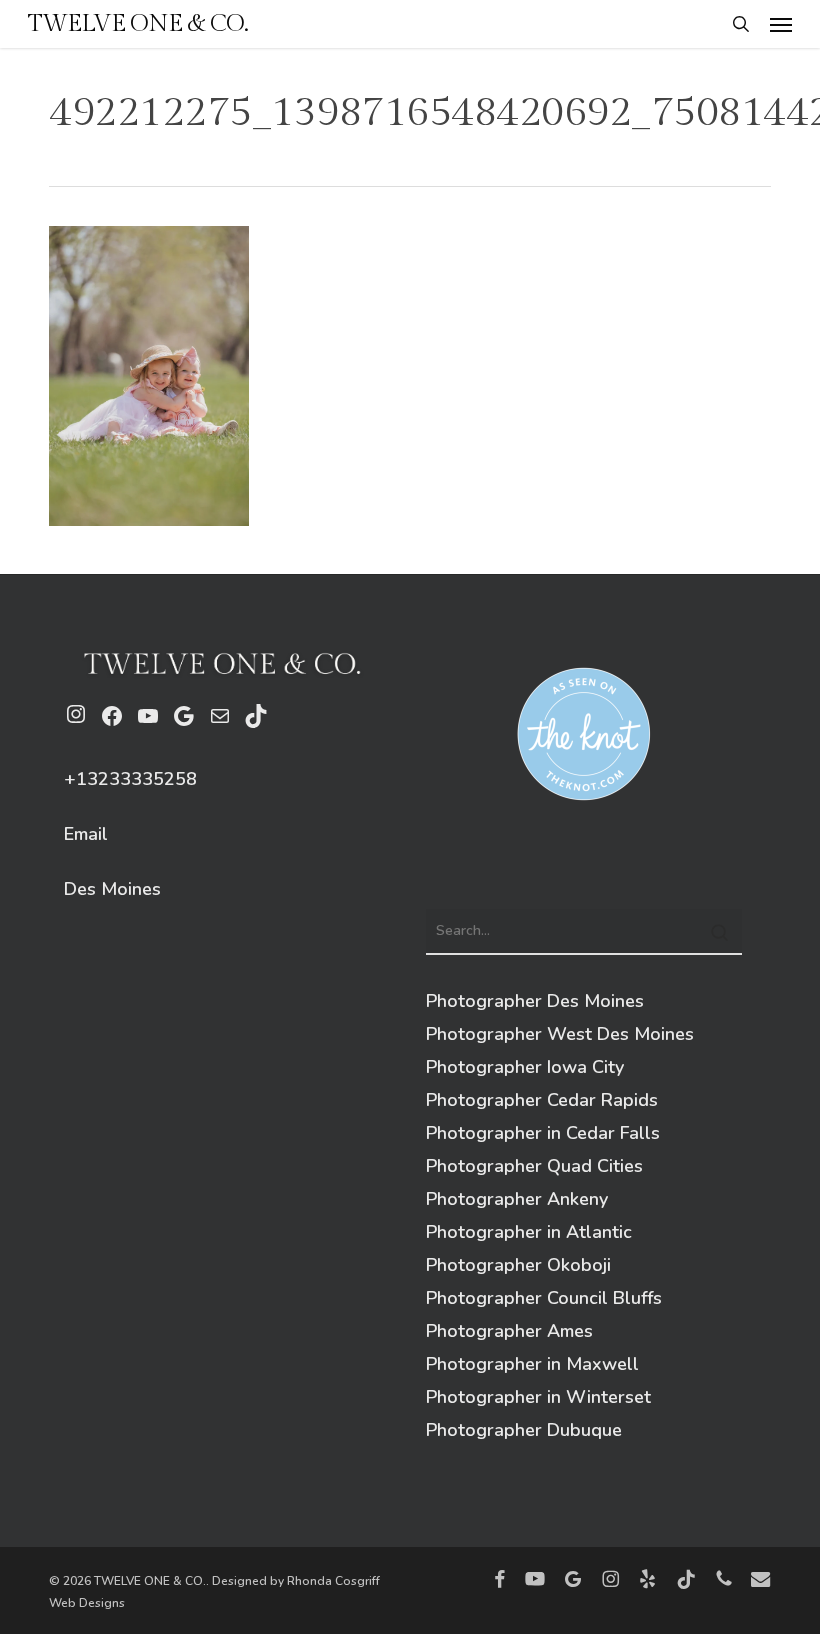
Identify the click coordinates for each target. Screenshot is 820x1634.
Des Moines (112, 889)
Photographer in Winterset (538, 1397)
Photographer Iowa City (525, 1067)
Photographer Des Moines (535, 1001)
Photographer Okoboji (518, 1265)
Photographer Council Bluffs (544, 1298)
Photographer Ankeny (517, 1199)
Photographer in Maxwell (532, 1364)
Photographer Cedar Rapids (542, 1100)
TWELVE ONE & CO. (138, 24)
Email (86, 834)
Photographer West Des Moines (560, 1034)
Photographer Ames (509, 1331)
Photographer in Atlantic (529, 1232)
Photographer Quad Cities (534, 1166)
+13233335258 (130, 779)
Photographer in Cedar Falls (543, 1133)
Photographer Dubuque (524, 1430)
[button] (781, 24)
